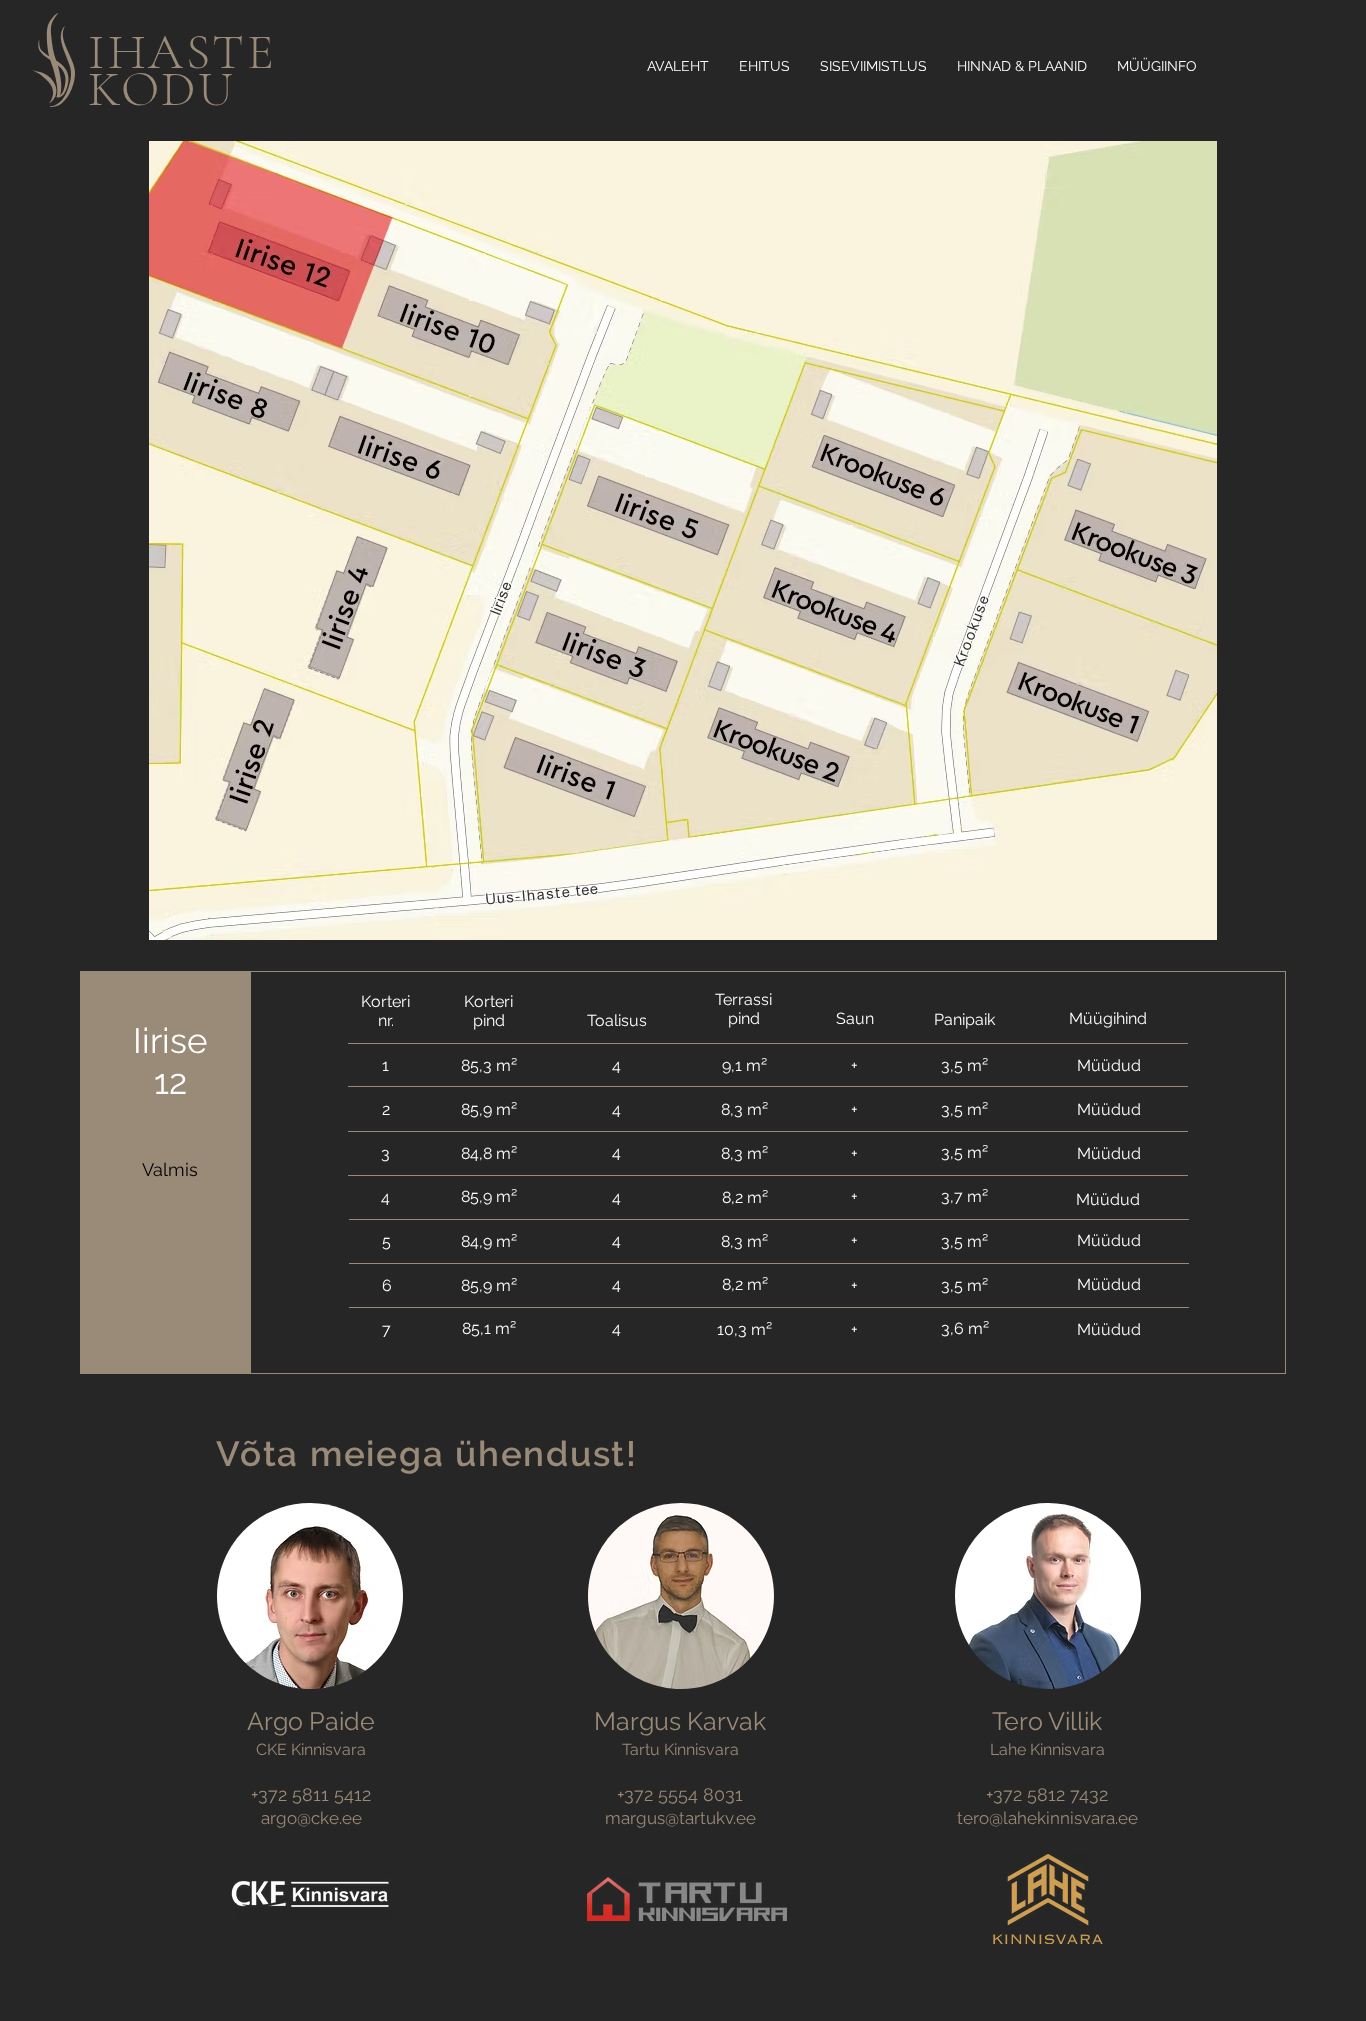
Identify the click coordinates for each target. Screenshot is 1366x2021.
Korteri (385, 1001)
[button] (769, 1064)
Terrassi (743, 999)
